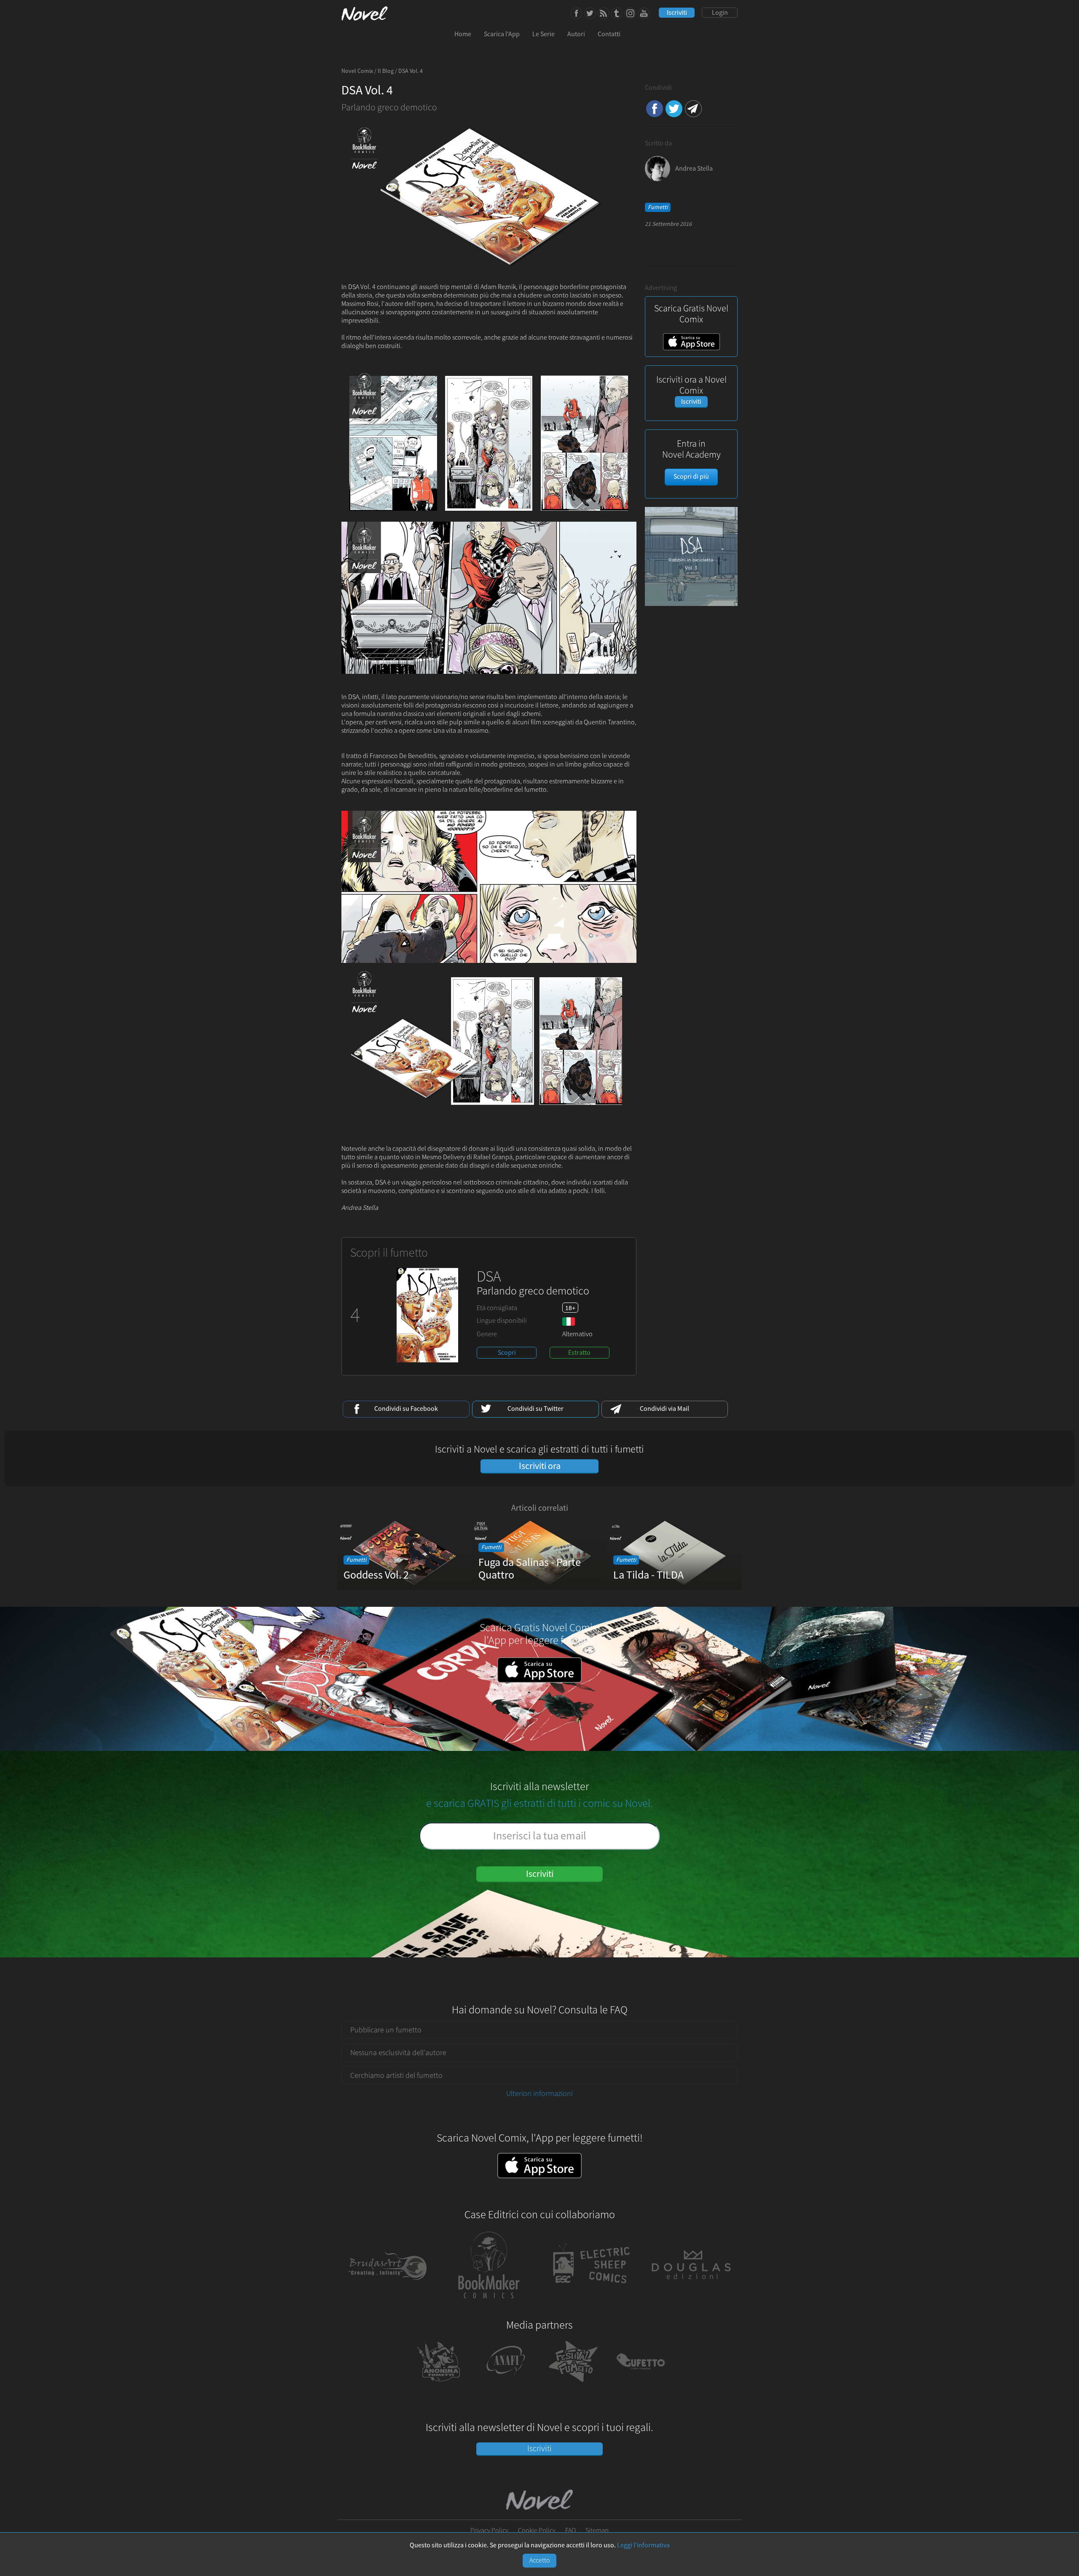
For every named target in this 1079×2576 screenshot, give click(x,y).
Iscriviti (677, 13)
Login (720, 13)
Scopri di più (691, 477)
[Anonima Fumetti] (438, 2385)
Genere (487, 1334)
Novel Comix (357, 71)
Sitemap (597, 2530)
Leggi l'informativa (643, 2545)
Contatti (609, 34)
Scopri (507, 1353)
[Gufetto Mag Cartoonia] (641, 2385)
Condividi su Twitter (674, 109)
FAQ (570, 2530)
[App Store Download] (691, 348)
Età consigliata (497, 1308)
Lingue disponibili (502, 1321)
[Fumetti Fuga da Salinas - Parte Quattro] (539, 1587)
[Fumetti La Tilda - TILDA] (674, 1587)
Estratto (579, 1353)
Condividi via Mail (693, 109)
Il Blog (386, 71)
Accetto (540, 2560)
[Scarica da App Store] (539, 2166)
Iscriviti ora (540, 1466)
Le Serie (544, 34)
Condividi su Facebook (655, 109)
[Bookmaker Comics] (489, 2304)
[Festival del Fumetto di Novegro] (573, 2385)
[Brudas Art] (388, 2304)
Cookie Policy (537, 2530)
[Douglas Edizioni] (691, 2304)
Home (463, 34)
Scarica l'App (502, 34)
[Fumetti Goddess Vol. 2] (405, 1587)
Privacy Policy (489, 2530)
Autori (576, 34)
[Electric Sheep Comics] (590, 2304)
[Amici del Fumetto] (506, 2385)
